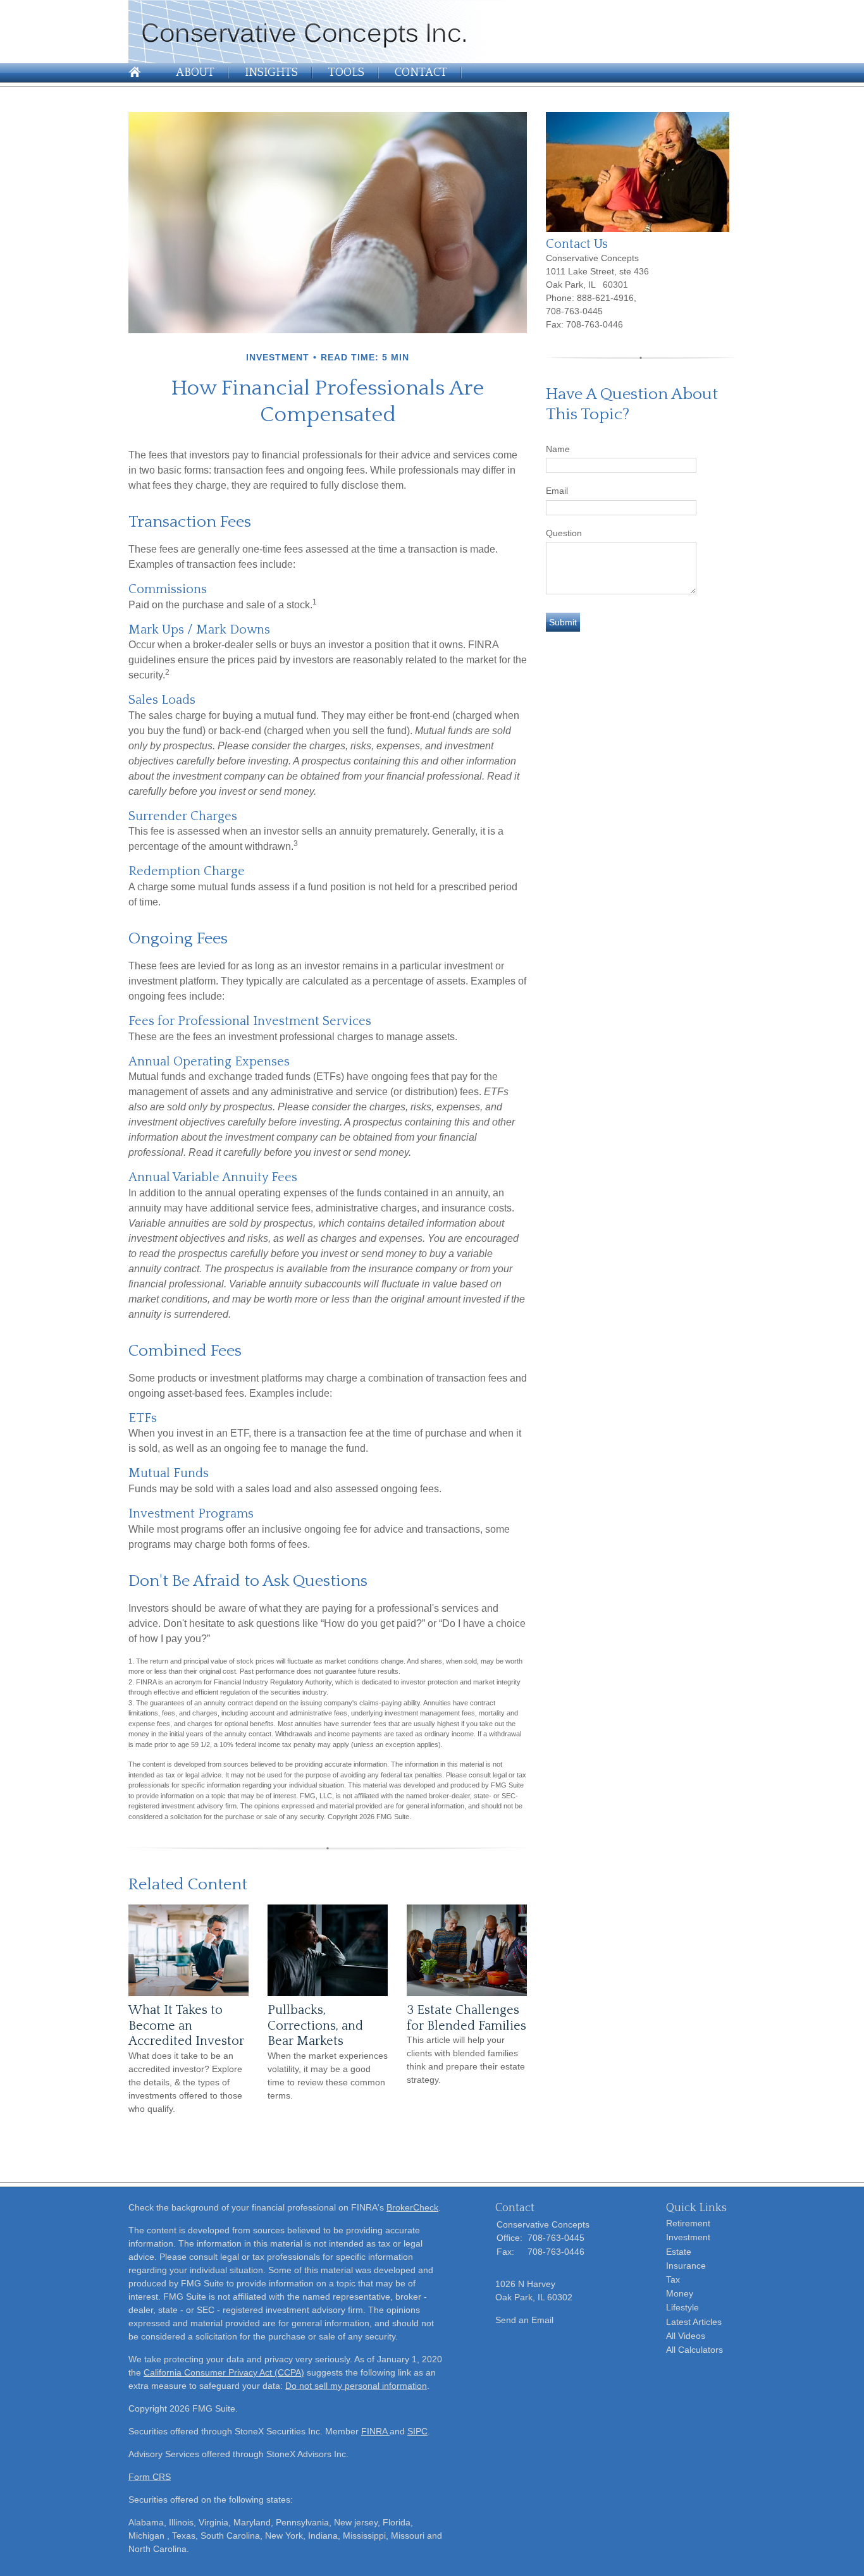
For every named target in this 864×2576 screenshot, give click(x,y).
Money (680, 2293)
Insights (271, 73)
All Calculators (694, 2350)
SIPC (417, 2431)
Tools (346, 73)
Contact (421, 73)
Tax (673, 2279)
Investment (688, 2237)
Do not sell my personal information (356, 2386)
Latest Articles (694, 2322)
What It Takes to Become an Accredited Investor (186, 2026)
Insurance (686, 2266)
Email (557, 491)
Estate (679, 2252)
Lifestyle (682, 2307)
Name (558, 449)
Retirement (688, 2223)
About (195, 73)
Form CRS (150, 2477)
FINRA (375, 2431)
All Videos (686, 2336)
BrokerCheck (412, 2207)
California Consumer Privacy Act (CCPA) (224, 2372)
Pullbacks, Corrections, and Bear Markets (315, 2026)
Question (564, 533)
